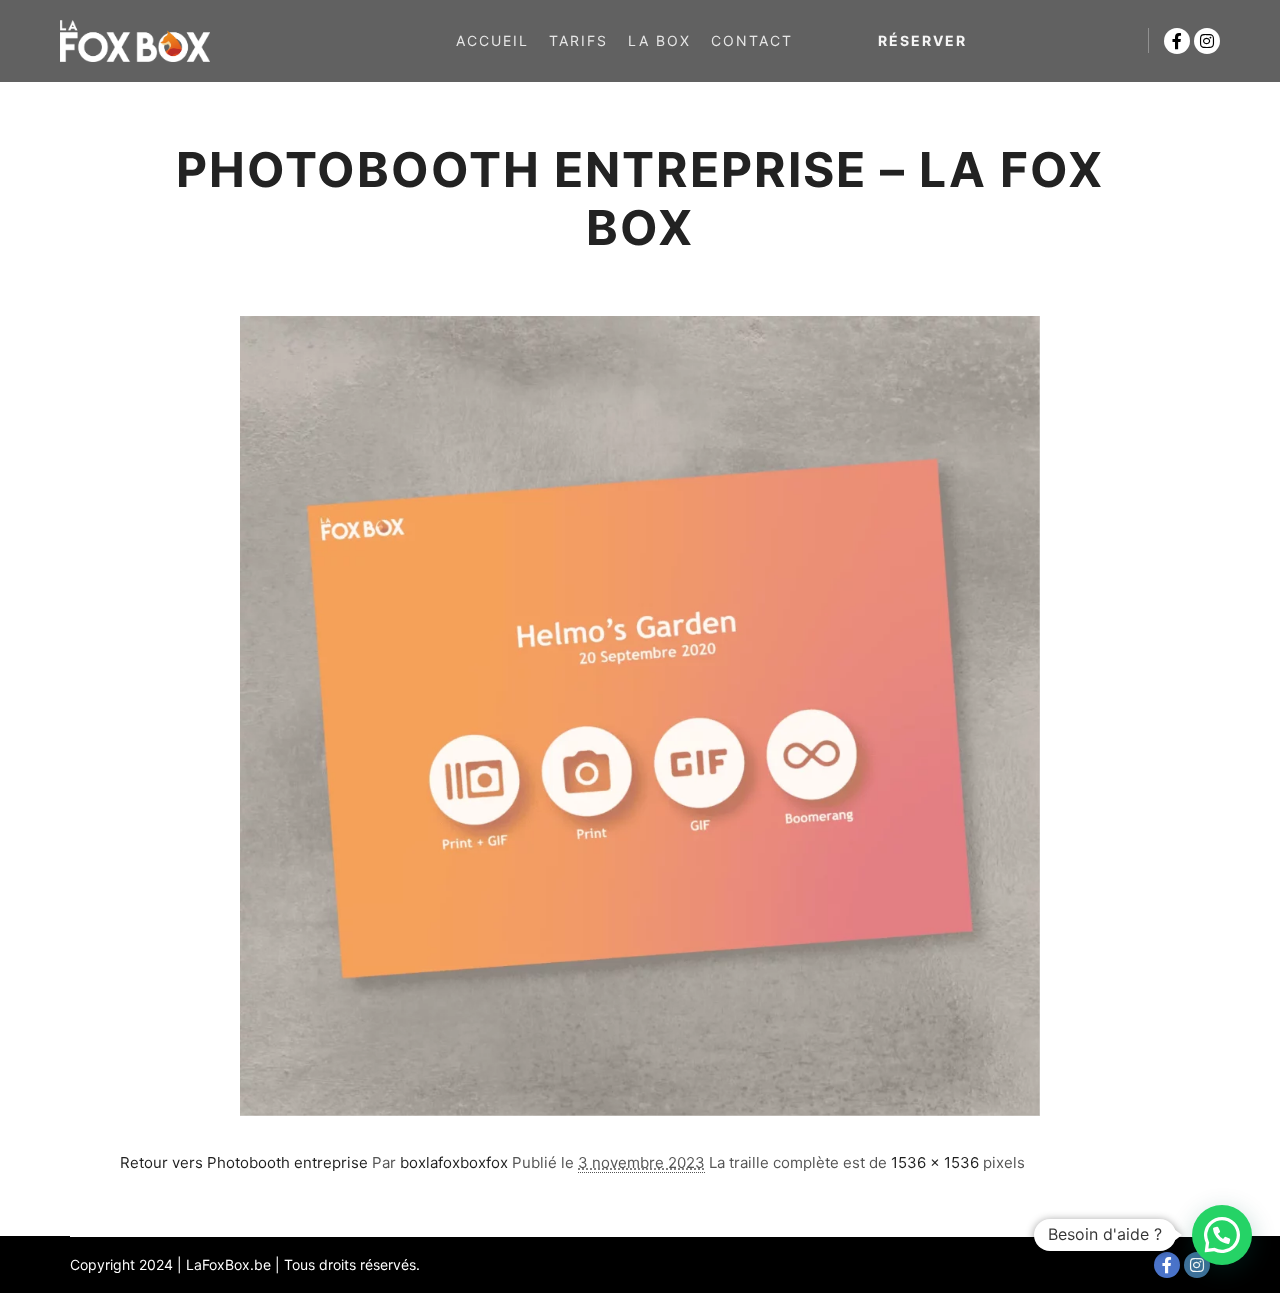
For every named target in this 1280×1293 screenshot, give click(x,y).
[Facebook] (1177, 41)
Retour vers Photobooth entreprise (244, 1162)
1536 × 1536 (935, 1162)
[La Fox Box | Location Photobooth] (135, 41)
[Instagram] (1207, 41)
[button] (1222, 1235)
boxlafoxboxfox (454, 1162)
